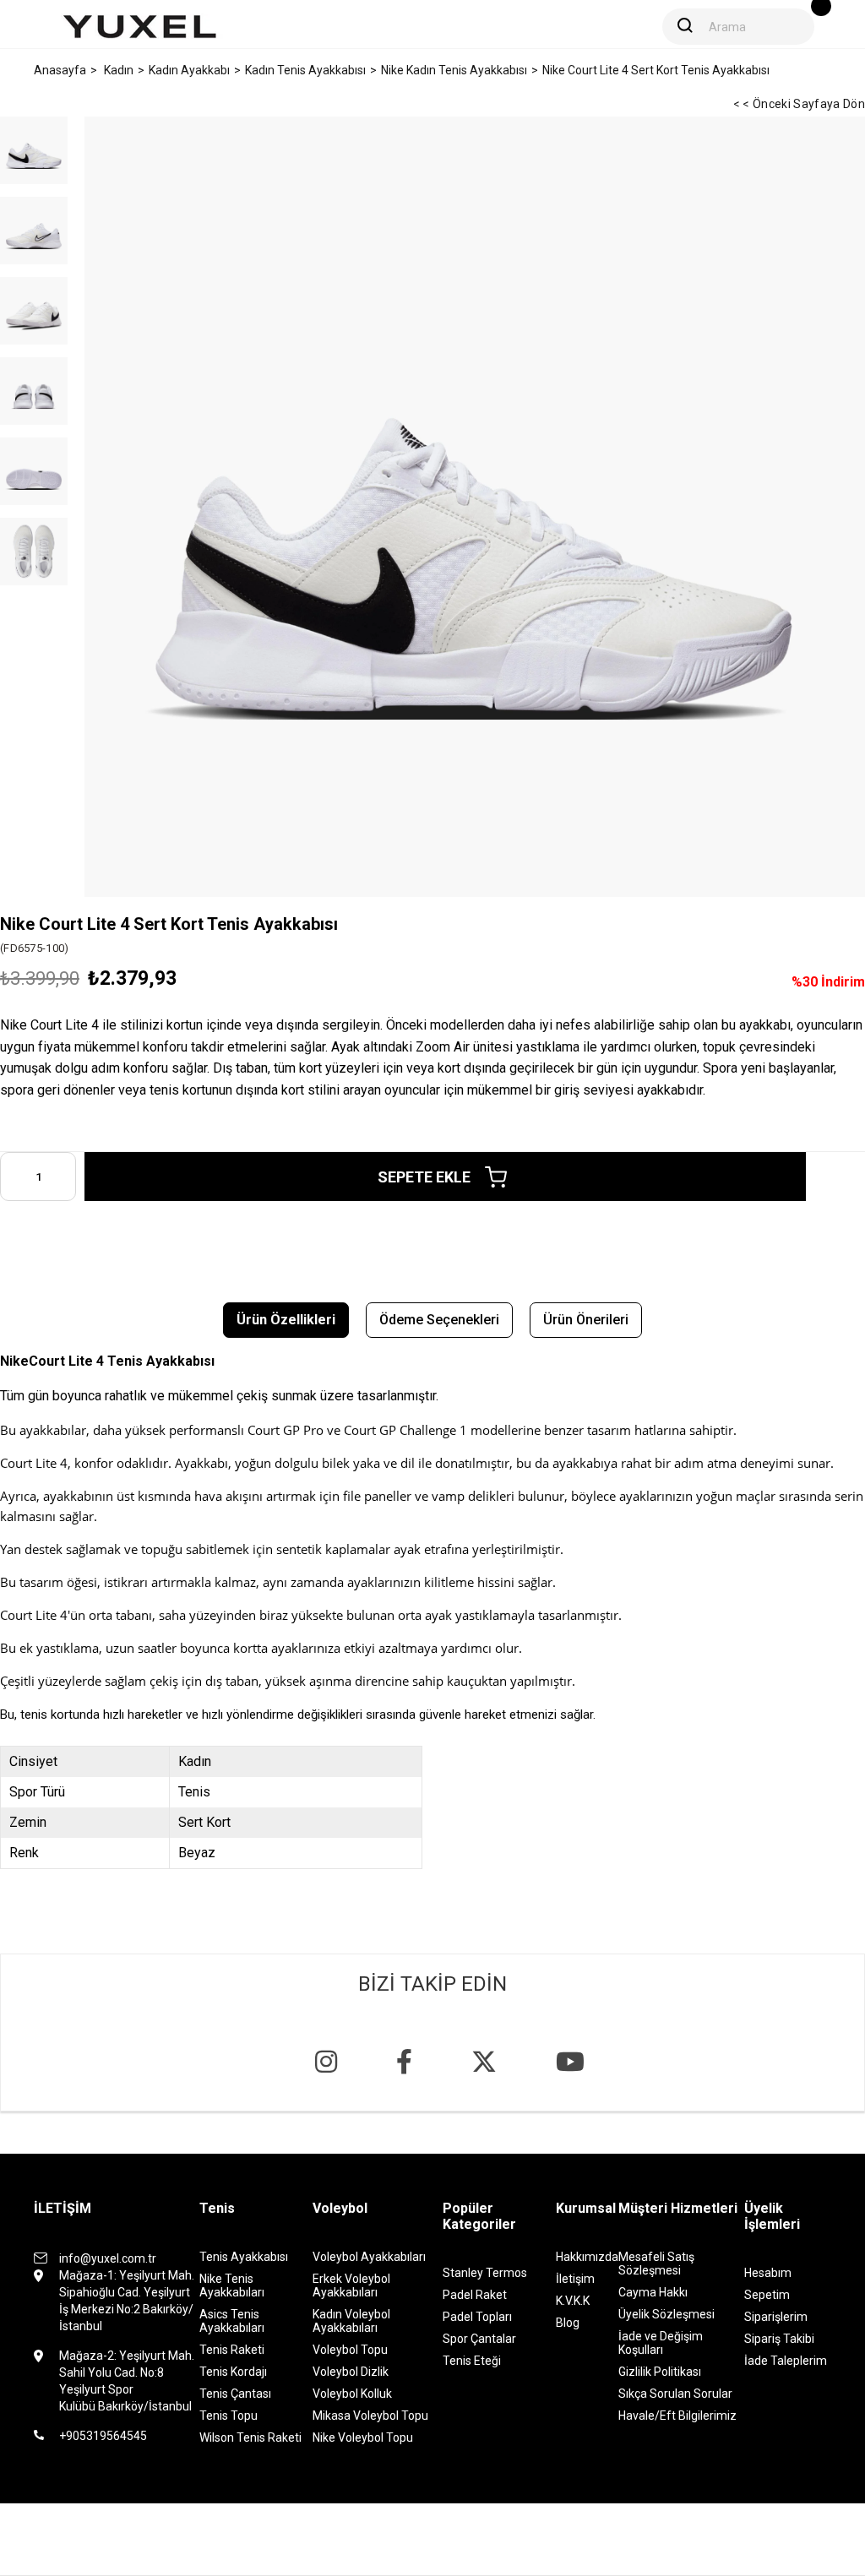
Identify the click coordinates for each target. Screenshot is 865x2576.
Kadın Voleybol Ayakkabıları (351, 2321)
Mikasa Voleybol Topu (370, 2416)
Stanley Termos (485, 2273)
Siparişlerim (776, 2317)
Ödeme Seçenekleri (439, 1320)
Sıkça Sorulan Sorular (675, 2394)
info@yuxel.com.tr (108, 2258)
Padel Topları (477, 2317)
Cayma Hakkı (653, 2292)
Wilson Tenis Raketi (250, 2437)
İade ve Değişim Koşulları (661, 2343)
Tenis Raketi (232, 2350)
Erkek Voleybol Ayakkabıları (351, 2285)
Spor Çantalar (479, 2339)
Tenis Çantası (235, 2394)
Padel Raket (475, 2295)
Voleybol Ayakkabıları (369, 2257)
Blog (568, 2323)
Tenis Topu (228, 2416)
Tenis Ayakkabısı (244, 2257)
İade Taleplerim (786, 2361)
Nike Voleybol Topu (363, 2437)
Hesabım (768, 2273)
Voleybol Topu (350, 2350)
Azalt (13, 1177)
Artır (63, 1177)
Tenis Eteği (472, 2361)
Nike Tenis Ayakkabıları (232, 2285)
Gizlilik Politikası (660, 2372)
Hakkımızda (587, 2257)
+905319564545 (103, 2436)
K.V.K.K (573, 2301)
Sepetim (767, 2295)
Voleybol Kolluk (352, 2394)
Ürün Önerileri (586, 1320)
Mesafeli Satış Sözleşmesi (656, 2264)
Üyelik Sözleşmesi (666, 2314)
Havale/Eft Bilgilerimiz (677, 2416)
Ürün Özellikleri (286, 1320)
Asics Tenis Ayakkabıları (232, 2321)
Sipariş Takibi (779, 2339)
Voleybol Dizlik (351, 2372)
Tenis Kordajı (233, 2372)
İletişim (575, 2279)
